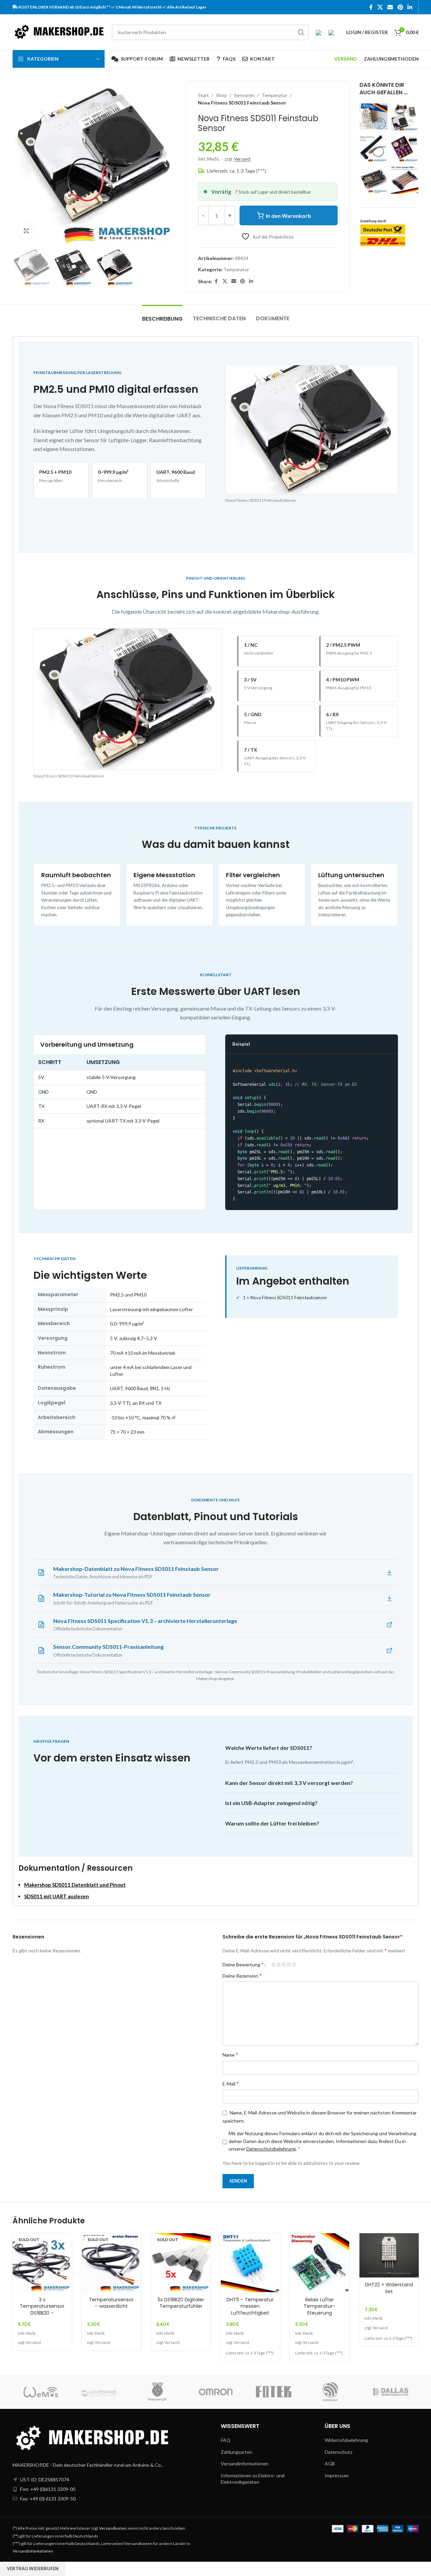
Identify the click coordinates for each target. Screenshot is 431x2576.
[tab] (162, 315)
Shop (221, 95)
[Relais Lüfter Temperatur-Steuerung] (320, 2263)
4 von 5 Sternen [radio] (289, 1964)
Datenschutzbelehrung (271, 2149)
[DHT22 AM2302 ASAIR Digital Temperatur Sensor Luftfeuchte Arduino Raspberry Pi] (373, 116)
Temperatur (274, 95)
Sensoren (244, 95)
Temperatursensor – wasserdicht (111, 2303)
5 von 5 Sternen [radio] (294, 1964)
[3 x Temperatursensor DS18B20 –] (42, 2263)
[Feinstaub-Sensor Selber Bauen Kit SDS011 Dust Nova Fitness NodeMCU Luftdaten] (405, 117)
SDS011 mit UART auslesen (57, 1896)
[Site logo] (59, 31)
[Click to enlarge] (26, 231)
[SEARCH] (301, 32)
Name (230, 2054)
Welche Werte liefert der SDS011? (269, 1748)
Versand (242, 159)
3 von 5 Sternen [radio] (284, 1964)
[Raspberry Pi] (157, 2392)
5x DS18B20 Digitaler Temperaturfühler (181, 2303)
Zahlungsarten (236, 2452)
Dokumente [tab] (273, 318)
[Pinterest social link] (400, 7)
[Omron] (215, 2392)
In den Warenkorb (288, 216)
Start (203, 95)
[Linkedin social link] (410, 7)
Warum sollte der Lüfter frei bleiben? (272, 1823)
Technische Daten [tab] (219, 318)
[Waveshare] (99, 2392)
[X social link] (380, 7)
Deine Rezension (242, 1975)
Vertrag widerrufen (33, 2569)
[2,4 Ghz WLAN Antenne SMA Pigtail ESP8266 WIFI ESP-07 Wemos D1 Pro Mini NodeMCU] (373, 149)
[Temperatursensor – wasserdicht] (111, 2263)
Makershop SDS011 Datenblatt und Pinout (75, 1885)
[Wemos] (42, 2392)
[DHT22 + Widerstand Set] (389, 2255)
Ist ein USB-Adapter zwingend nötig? (271, 1803)
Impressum (337, 2475)
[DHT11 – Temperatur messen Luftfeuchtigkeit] (250, 2263)
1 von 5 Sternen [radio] (273, 1964)
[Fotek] (274, 2392)
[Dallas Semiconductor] (389, 2392)
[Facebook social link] (371, 7)
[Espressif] (332, 2392)
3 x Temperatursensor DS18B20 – (42, 2306)
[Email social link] (390, 7)
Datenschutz (338, 2452)
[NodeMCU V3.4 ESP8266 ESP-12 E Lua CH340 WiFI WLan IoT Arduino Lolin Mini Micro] (373, 180)
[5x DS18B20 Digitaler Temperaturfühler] (181, 2263)
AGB (330, 2464)
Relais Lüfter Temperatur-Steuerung (319, 2306)
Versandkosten (113, 2528)
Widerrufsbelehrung (346, 2440)
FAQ (226, 2440)
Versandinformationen (245, 2464)
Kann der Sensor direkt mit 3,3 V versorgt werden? (289, 1783)
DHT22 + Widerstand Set (389, 2288)
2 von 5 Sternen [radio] (279, 1964)
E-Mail (231, 2083)
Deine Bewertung (243, 1964)
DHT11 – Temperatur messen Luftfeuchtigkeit (250, 2306)
